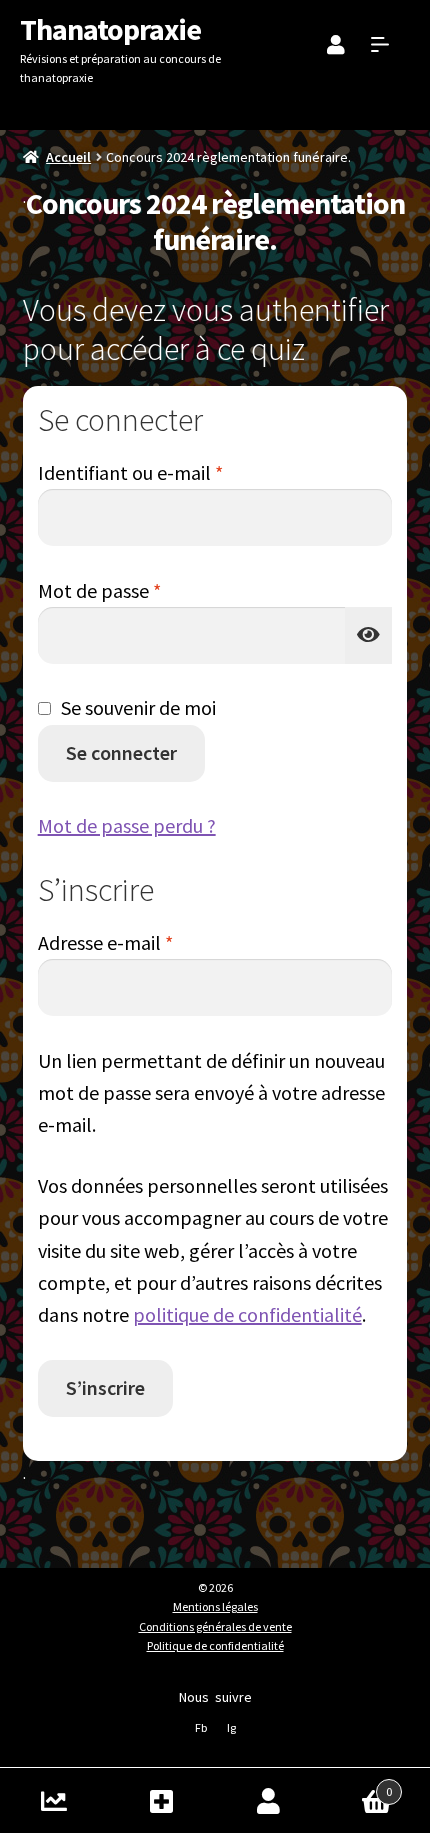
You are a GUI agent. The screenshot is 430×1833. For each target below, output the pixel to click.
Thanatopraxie (110, 29)
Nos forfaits (162, 1800)
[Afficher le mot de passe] (369, 635)
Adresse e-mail (153, 942)
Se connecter (121, 752)
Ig (231, 1727)
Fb (201, 1727)
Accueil (68, 157)
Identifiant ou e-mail (178, 472)
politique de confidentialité (247, 1314)
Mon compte (269, 1800)
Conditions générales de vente (215, 1626)
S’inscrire (105, 1387)
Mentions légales (215, 1606)
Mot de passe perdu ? (127, 825)
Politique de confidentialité (215, 1645)
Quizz (54, 1800)
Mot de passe (147, 590)
